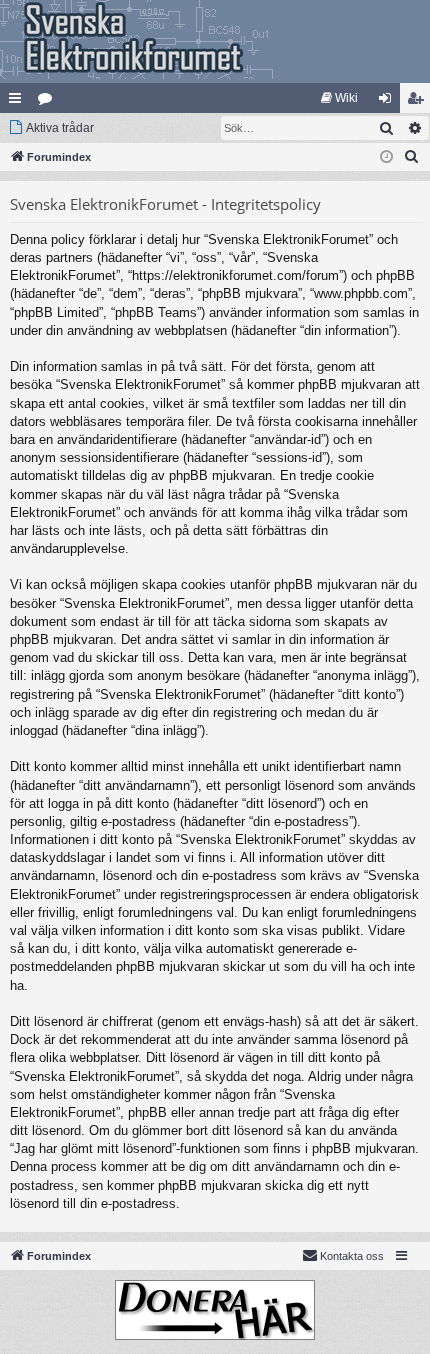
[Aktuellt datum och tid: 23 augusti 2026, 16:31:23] (386, 157)
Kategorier (49, 102)
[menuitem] (339, 98)
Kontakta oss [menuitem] (352, 1256)
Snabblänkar (19, 102)
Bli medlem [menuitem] (419, 102)
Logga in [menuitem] (389, 102)
